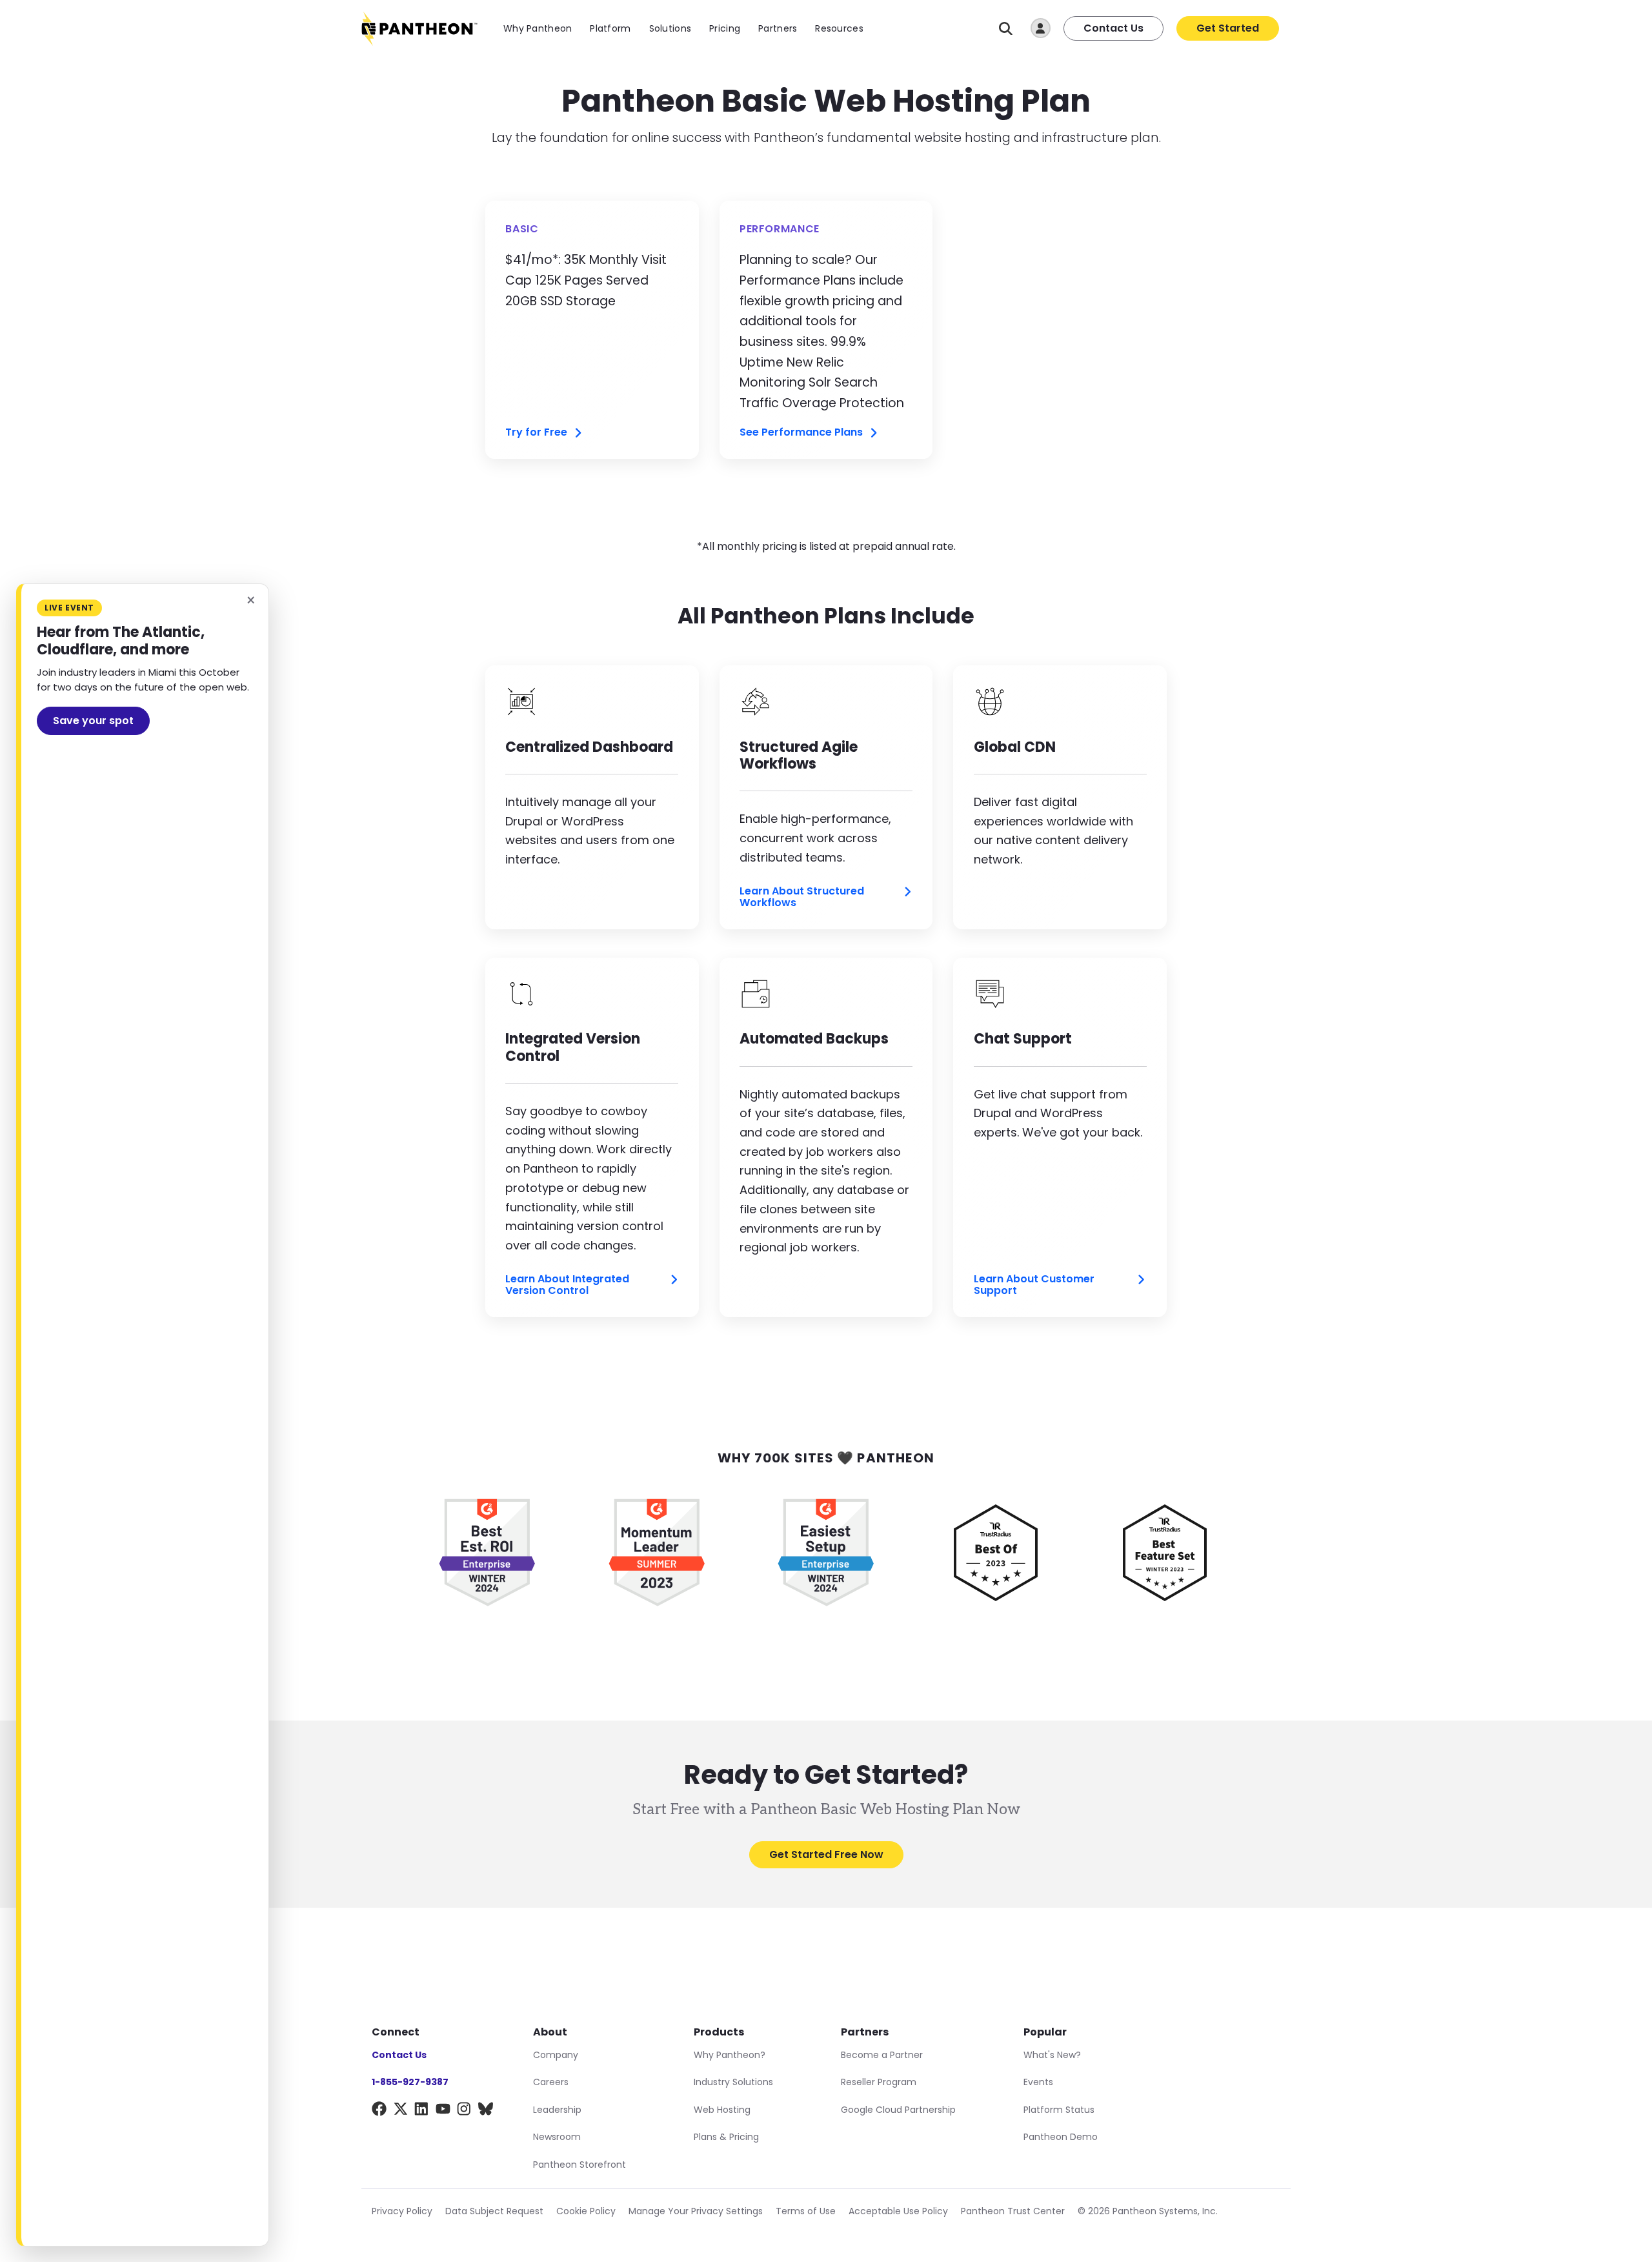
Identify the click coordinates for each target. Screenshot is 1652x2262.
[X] (400, 2111)
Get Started (1228, 28)
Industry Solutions (733, 2082)
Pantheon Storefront (579, 2165)
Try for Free (536, 433)
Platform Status (1059, 2110)
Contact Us (1113, 28)
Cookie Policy (586, 2211)
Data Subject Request (494, 2211)
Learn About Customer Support (1034, 1285)
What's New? (1052, 2055)
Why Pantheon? (730, 2055)
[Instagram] (464, 2111)
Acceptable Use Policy (898, 2211)
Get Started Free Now (826, 1854)
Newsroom (557, 2137)
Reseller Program (879, 2082)
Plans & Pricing (726, 2137)
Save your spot (93, 721)
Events (1038, 2082)
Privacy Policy (402, 2211)
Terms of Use (806, 2211)
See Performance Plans (801, 433)
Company (556, 2055)
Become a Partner (882, 2055)
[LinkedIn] (422, 2111)
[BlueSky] (486, 2111)
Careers (551, 2082)
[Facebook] (379, 2111)
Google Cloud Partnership (898, 2110)
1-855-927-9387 (410, 2082)
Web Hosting (722, 2110)
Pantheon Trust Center (1013, 2211)
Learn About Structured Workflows (802, 897)
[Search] (1006, 29)
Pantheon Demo (1061, 2137)
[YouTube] (443, 2111)
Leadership (557, 2110)
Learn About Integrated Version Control (567, 1285)
